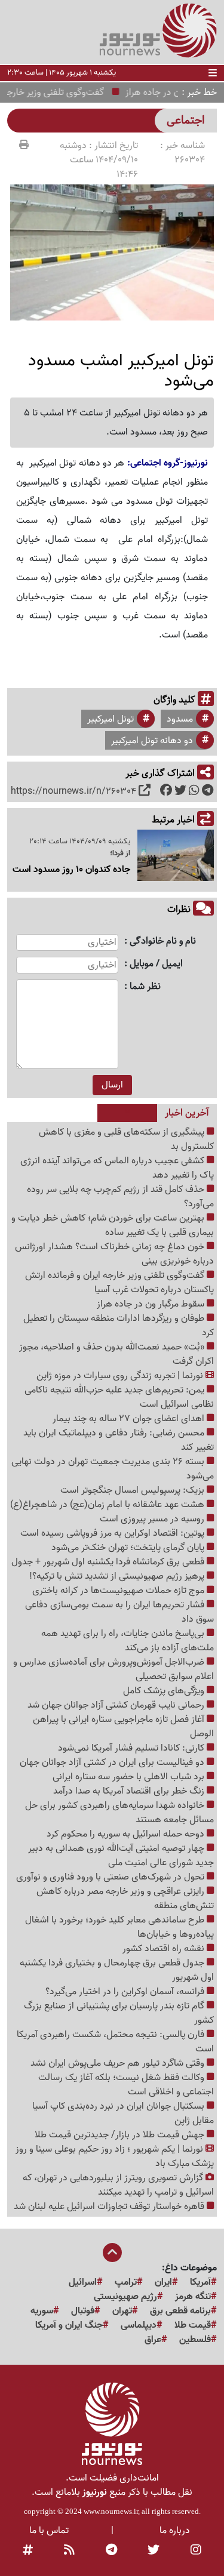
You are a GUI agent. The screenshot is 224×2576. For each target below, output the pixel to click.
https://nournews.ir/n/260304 (73, 791)
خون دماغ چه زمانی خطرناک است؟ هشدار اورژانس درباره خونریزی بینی (114, 1254)
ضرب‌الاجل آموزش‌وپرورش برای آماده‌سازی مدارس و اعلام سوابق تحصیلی (113, 1669)
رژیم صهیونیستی (125, 2297)
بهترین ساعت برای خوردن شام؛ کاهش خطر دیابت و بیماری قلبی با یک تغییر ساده (113, 1225)
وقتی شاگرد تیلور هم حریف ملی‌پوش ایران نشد (119, 2063)
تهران (122, 2311)
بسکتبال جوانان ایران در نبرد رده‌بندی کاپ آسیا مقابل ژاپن (123, 2113)
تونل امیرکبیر (111, 719)
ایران (163, 2282)
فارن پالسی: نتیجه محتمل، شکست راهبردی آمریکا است (115, 2042)
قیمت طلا (193, 2325)
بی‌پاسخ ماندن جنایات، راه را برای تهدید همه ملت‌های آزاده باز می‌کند (128, 1641)
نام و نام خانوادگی (163, 942)
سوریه (42, 2311)
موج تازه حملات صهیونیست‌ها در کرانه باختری (119, 1591)
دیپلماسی (139, 2325)
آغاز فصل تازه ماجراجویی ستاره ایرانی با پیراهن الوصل (123, 1727)
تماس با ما (49, 2531)
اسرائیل (83, 2282)
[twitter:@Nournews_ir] (154, 2551)
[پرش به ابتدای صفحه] (112, 2254)
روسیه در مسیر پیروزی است (153, 1519)
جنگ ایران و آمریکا (69, 2325)
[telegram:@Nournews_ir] (111, 2551)
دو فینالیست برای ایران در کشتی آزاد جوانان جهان (113, 1762)
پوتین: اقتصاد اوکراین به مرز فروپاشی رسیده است (113, 1533)
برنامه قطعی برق (180, 2311)
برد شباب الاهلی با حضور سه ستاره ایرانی (130, 1777)
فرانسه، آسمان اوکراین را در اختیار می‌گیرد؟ (126, 1992)
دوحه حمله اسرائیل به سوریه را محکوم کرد (127, 1834)
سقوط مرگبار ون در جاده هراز (152, 1304)
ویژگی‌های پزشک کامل (165, 1691)
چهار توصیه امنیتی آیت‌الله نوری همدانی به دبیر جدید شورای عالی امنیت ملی (121, 1856)
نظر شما (145, 987)
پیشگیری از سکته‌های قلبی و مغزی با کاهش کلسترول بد (126, 1139)
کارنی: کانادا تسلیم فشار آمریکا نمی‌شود (132, 1748)
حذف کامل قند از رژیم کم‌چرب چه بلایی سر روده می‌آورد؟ (120, 1197)
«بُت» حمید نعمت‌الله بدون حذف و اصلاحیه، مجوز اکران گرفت (116, 1354)
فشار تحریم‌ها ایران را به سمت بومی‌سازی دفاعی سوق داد (119, 1612)
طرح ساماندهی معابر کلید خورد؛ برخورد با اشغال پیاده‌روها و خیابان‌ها (119, 1927)
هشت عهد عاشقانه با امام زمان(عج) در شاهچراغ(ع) (108, 1505)
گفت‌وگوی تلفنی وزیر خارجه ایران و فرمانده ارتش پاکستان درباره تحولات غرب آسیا (119, 1283)
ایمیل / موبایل (156, 964)
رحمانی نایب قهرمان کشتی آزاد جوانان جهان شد (117, 1705)
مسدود (180, 719)
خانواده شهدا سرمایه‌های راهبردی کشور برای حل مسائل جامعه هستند (119, 1813)
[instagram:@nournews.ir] (196, 2551)
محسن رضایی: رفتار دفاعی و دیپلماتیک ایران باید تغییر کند (119, 1440)
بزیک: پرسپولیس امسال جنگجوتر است (134, 1490)
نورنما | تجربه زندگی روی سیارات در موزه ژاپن (121, 1376)
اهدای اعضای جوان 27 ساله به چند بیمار (130, 1419)
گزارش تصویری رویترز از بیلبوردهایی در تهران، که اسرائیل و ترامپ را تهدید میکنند (118, 2185)
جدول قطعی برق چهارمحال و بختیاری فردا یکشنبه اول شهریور (117, 1970)
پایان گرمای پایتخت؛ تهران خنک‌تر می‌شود (129, 1548)
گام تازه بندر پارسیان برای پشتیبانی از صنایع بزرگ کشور (119, 2013)
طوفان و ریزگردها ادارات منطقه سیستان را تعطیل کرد (119, 1326)
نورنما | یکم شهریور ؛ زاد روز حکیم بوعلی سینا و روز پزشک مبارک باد (115, 2156)
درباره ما (175, 2531)
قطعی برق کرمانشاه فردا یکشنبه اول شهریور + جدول (109, 1562)
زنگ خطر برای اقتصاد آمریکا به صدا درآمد (130, 1791)
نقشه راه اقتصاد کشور (165, 1949)
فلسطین (195, 2340)
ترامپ (126, 2282)
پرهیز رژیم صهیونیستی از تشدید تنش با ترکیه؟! (118, 1576)
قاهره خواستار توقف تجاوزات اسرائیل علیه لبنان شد (110, 2207)
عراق (153, 2340)
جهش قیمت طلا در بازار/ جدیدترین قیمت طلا (121, 2135)
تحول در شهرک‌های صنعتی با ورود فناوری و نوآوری (111, 1877)
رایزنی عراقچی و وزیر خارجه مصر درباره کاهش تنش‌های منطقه (125, 1899)
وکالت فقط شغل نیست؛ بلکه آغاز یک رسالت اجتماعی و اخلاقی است (126, 2085)
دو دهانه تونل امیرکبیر (152, 741)
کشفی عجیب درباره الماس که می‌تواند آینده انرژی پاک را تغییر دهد (117, 1168)
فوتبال (83, 2311)
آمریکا (200, 2282)
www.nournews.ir (111, 2511)
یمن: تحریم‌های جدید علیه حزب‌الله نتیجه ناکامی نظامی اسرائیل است (119, 1397)
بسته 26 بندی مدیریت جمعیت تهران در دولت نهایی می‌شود (113, 1469)
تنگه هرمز (193, 2297)
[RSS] (69, 2551)
